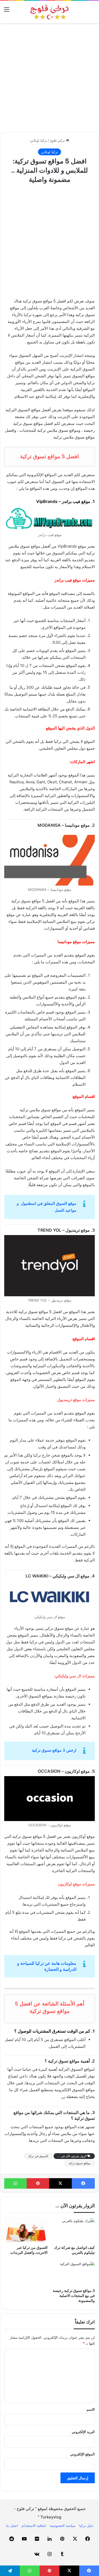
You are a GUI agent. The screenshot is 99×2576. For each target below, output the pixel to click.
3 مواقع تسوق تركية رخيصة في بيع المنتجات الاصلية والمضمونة (74, 2295)
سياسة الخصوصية (63, 2526)
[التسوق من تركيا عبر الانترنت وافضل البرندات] (26, 2230)
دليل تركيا (86, 2526)
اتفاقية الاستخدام (34, 2526)
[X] (61, 2183)
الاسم (91, 2409)
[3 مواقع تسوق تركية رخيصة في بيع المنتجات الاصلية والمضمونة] (73, 2273)
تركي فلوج (58, 140)
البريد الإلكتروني (83, 2432)
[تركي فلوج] (50, 12)
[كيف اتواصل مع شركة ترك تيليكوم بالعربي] (73, 2230)
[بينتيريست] (38, 2183)
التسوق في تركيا (38, 2156)
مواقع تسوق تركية (80, 2163)
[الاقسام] (7, 11)
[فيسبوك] (83, 2183)
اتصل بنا (12, 2526)
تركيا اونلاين (38, 140)
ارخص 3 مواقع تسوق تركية (54, 1750)
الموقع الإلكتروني (82, 2454)
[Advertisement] (49, 78)
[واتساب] (15, 2183)
